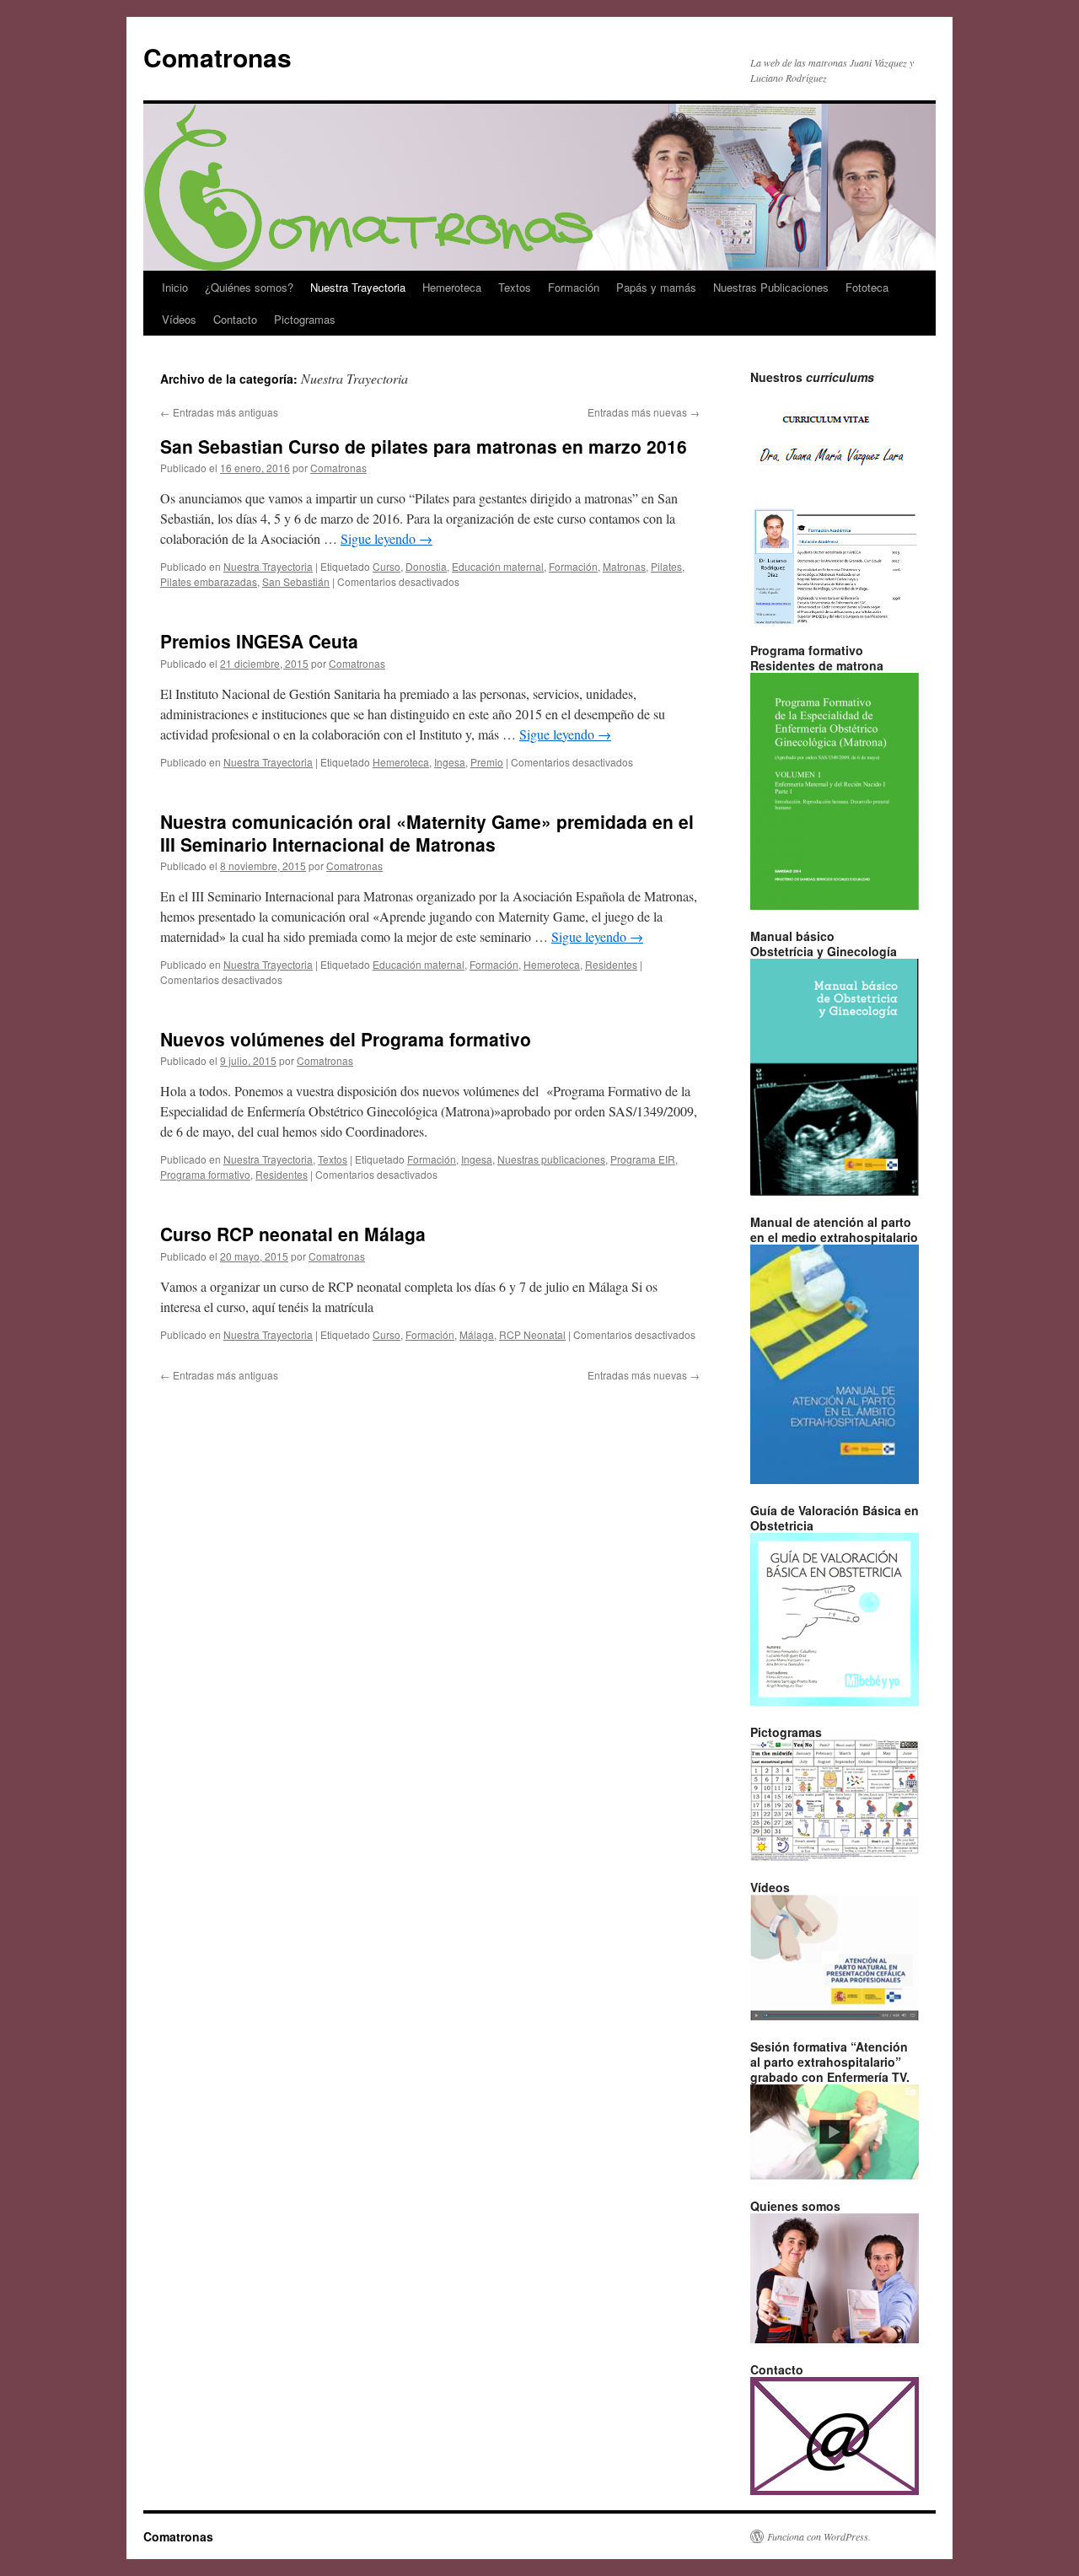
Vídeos (179, 319)
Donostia (426, 566)
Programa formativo (205, 1174)
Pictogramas (305, 319)
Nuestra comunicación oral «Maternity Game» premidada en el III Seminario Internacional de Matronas (427, 833)
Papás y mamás (656, 287)
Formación (574, 287)
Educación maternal (498, 566)
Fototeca (867, 287)
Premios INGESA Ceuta (259, 641)
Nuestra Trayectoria (358, 287)
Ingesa (450, 762)
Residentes (611, 964)
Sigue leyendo (387, 538)
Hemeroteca (452, 287)
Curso (387, 566)
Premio (487, 762)
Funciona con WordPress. (819, 2536)
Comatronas (217, 57)
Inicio (175, 287)
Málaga (477, 1334)
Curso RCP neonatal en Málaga (293, 1234)
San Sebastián (296, 581)
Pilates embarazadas (209, 581)
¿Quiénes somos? (249, 287)
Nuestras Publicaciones (771, 287)
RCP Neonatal (532, 1334)
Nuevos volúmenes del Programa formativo (346, 1039)
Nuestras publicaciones (551, 1159)
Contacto (235, 319)
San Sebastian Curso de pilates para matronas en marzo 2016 (424, 446)
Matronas (624, 566)
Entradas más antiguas (219, 412)
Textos (515, 287)
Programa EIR (643, 1159)
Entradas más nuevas (644, 412)
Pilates (666, 566)
